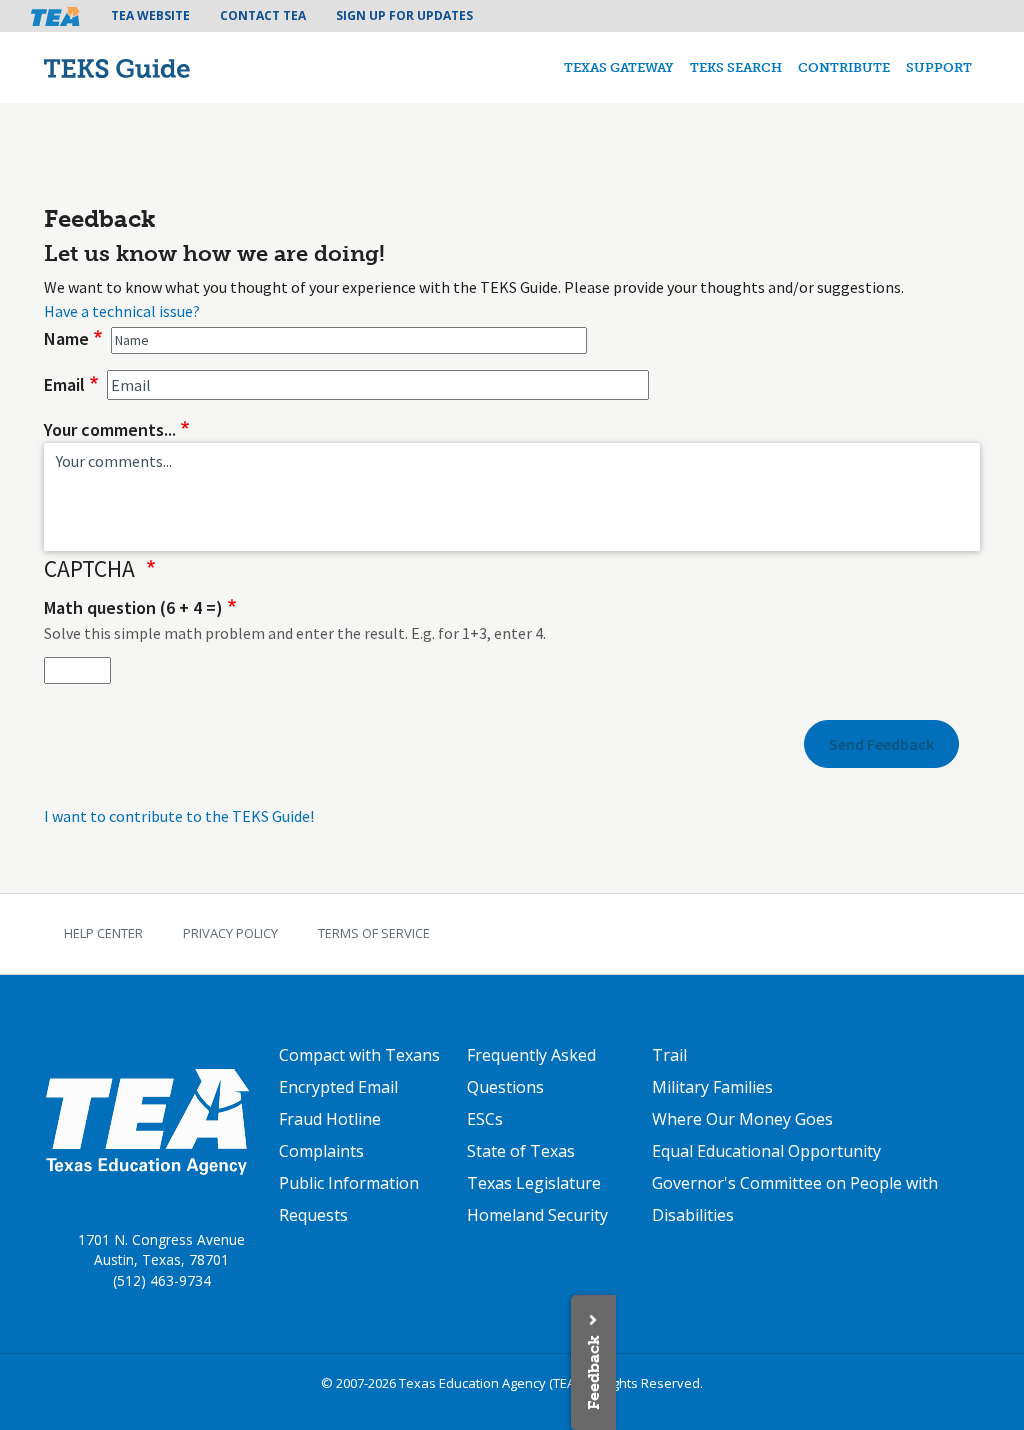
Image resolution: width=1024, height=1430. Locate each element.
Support (939, 67)
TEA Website (150, 15)
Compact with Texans (359, 1055)
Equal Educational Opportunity (766, 1151)
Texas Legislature (534, 1183)
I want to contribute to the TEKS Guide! (179, 816)
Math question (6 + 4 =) (133, 607)
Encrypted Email (338, 1087)
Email (64, 384)
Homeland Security (537, 1215)
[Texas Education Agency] (146, 1121)
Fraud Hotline (330, 1119)
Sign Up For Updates (404, 15)
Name (66, 338)
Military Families (712, 1087)
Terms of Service (374, 933)
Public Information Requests (349, 1199)
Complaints (321, 1151)
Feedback (593, 1372)
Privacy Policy (230, 933)
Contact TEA (263, 15)
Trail (669, 1055)
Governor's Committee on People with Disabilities (795, 1199)
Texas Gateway (619, 67)
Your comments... (110, 429)
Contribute (844, 67)
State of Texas (521, 1151)
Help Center (103, 933)
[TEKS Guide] (159, 67)
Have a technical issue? (122, 311)
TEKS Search (736, 67)
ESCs (485, 1119)
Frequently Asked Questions (531, 1071)
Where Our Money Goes (742, 1119)
